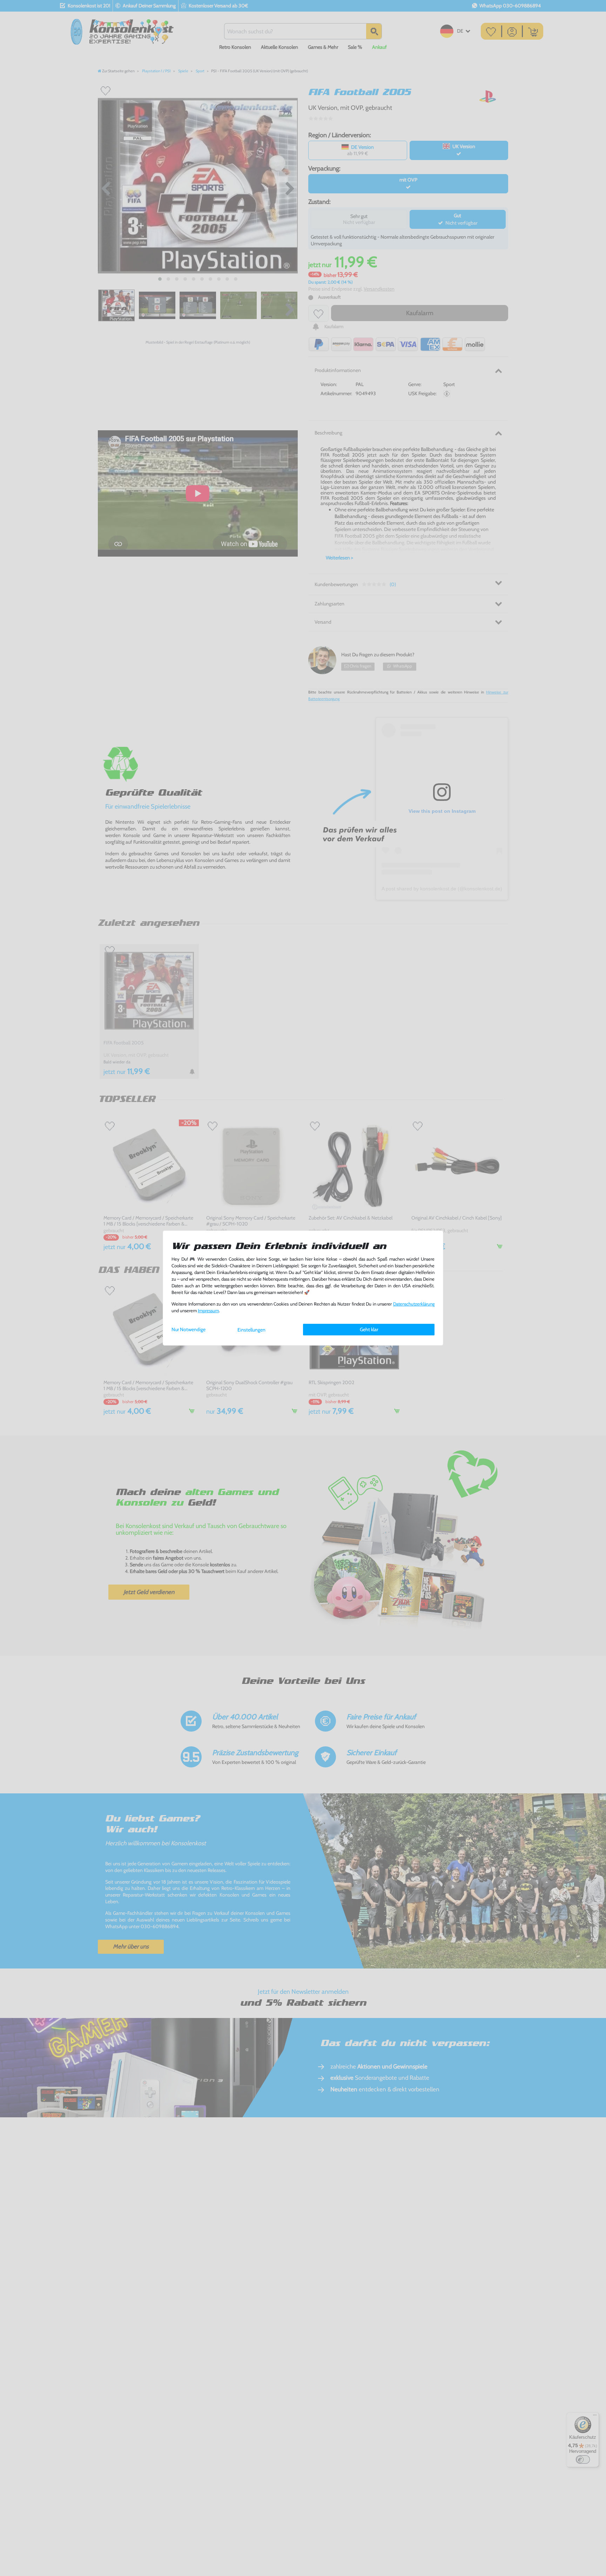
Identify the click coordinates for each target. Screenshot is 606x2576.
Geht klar (369, 1329)
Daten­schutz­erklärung (414, 1304)
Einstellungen (251, 1330)
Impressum (208, 1311)
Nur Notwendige (188, 1329)
